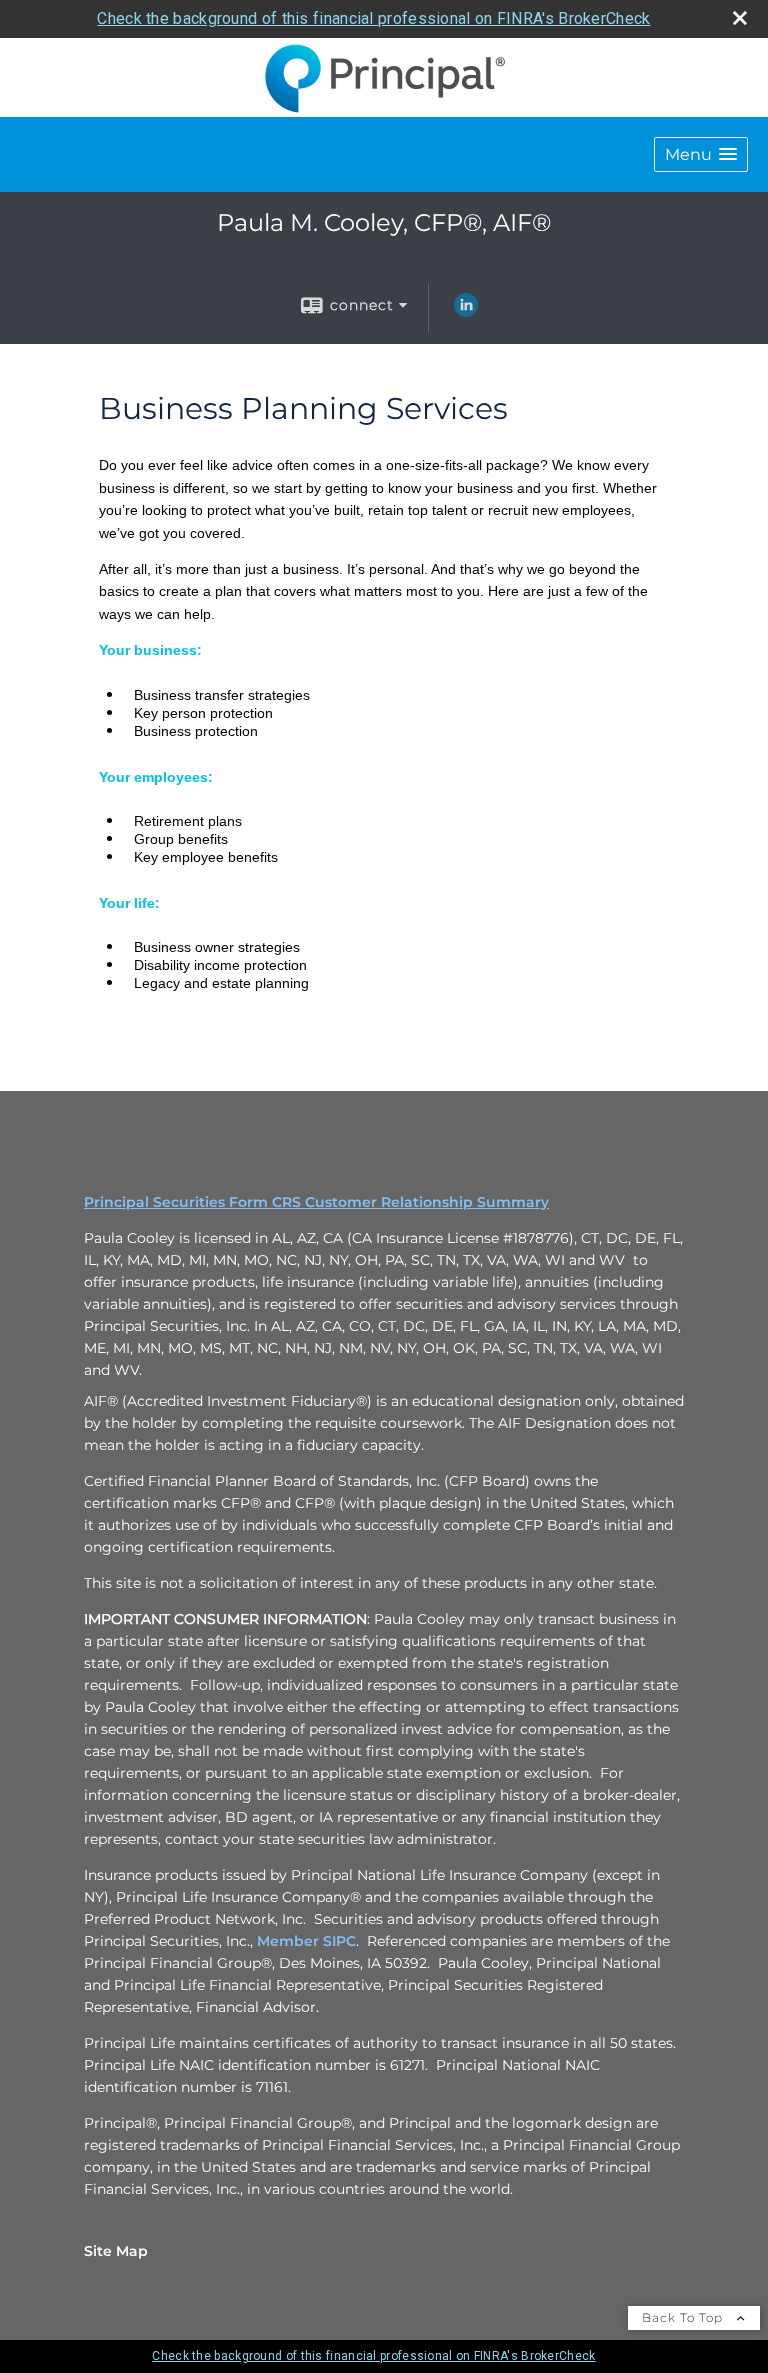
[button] (701, 154)
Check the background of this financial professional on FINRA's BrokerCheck (373, 18)
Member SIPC (306, 1941)
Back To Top (684, 2317)
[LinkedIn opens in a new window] (466, 312)
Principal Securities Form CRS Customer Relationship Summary (316, 1202)
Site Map (116, 2251)
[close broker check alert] (740, 18)
